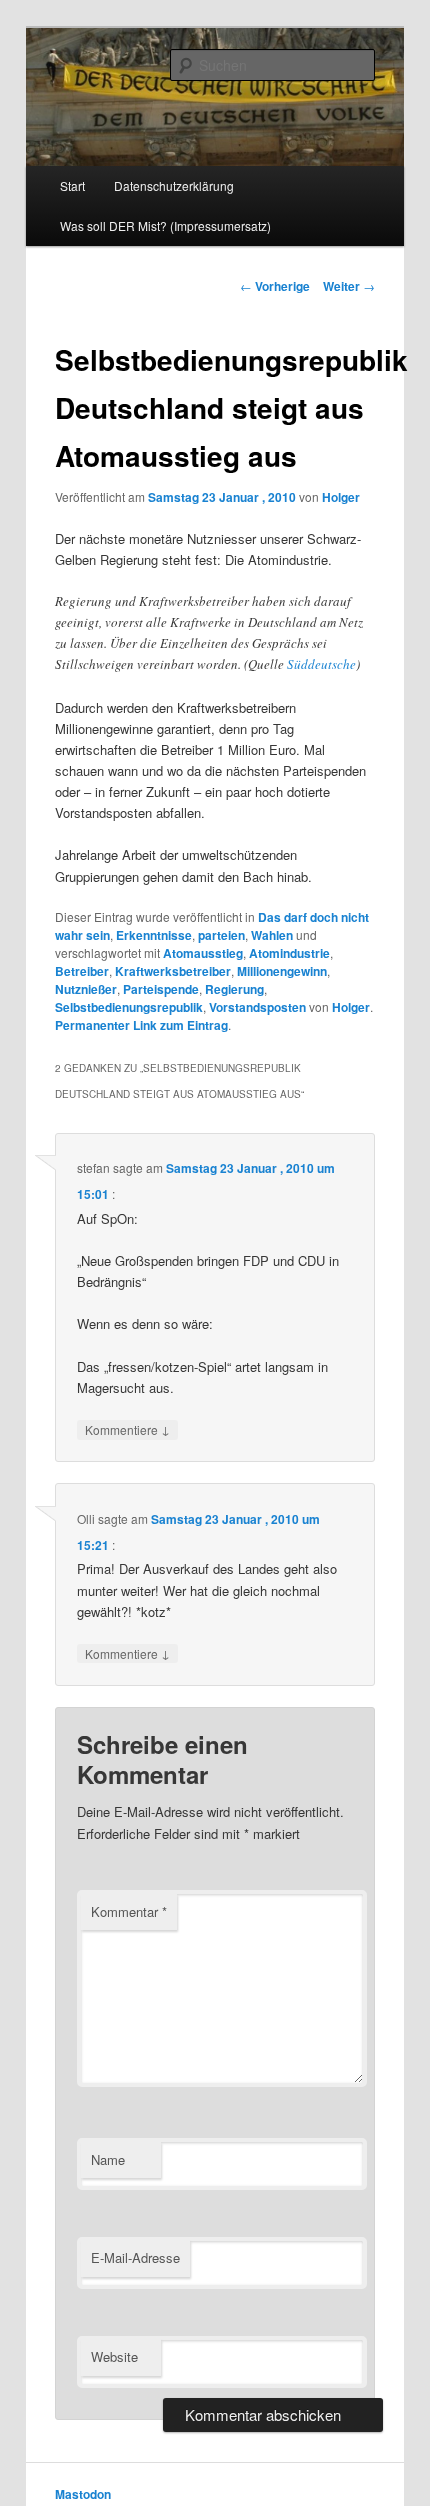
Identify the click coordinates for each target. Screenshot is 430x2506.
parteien (221, 935)
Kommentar (129, 1911)
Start (72, 185)
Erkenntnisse (154, 935)
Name (108, 2159)
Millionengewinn (282, 971)
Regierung (234, 989)
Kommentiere (127, 1429)
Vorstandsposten (257, 1007)
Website (114, 2356)
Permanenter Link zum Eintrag (141, 1025)
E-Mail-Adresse (135, 2257)
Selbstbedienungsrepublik (129, 1007)
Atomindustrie (289, 953)
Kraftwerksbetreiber (173, 971)
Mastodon (83, 2494)
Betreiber (82, 971)
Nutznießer (86, 989)
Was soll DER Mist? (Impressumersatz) (165, 225)
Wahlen (272, 935)
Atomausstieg (203, 953)
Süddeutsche (321, 664)
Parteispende (161, 989)
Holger (341, 497)
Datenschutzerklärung (174, 185)
